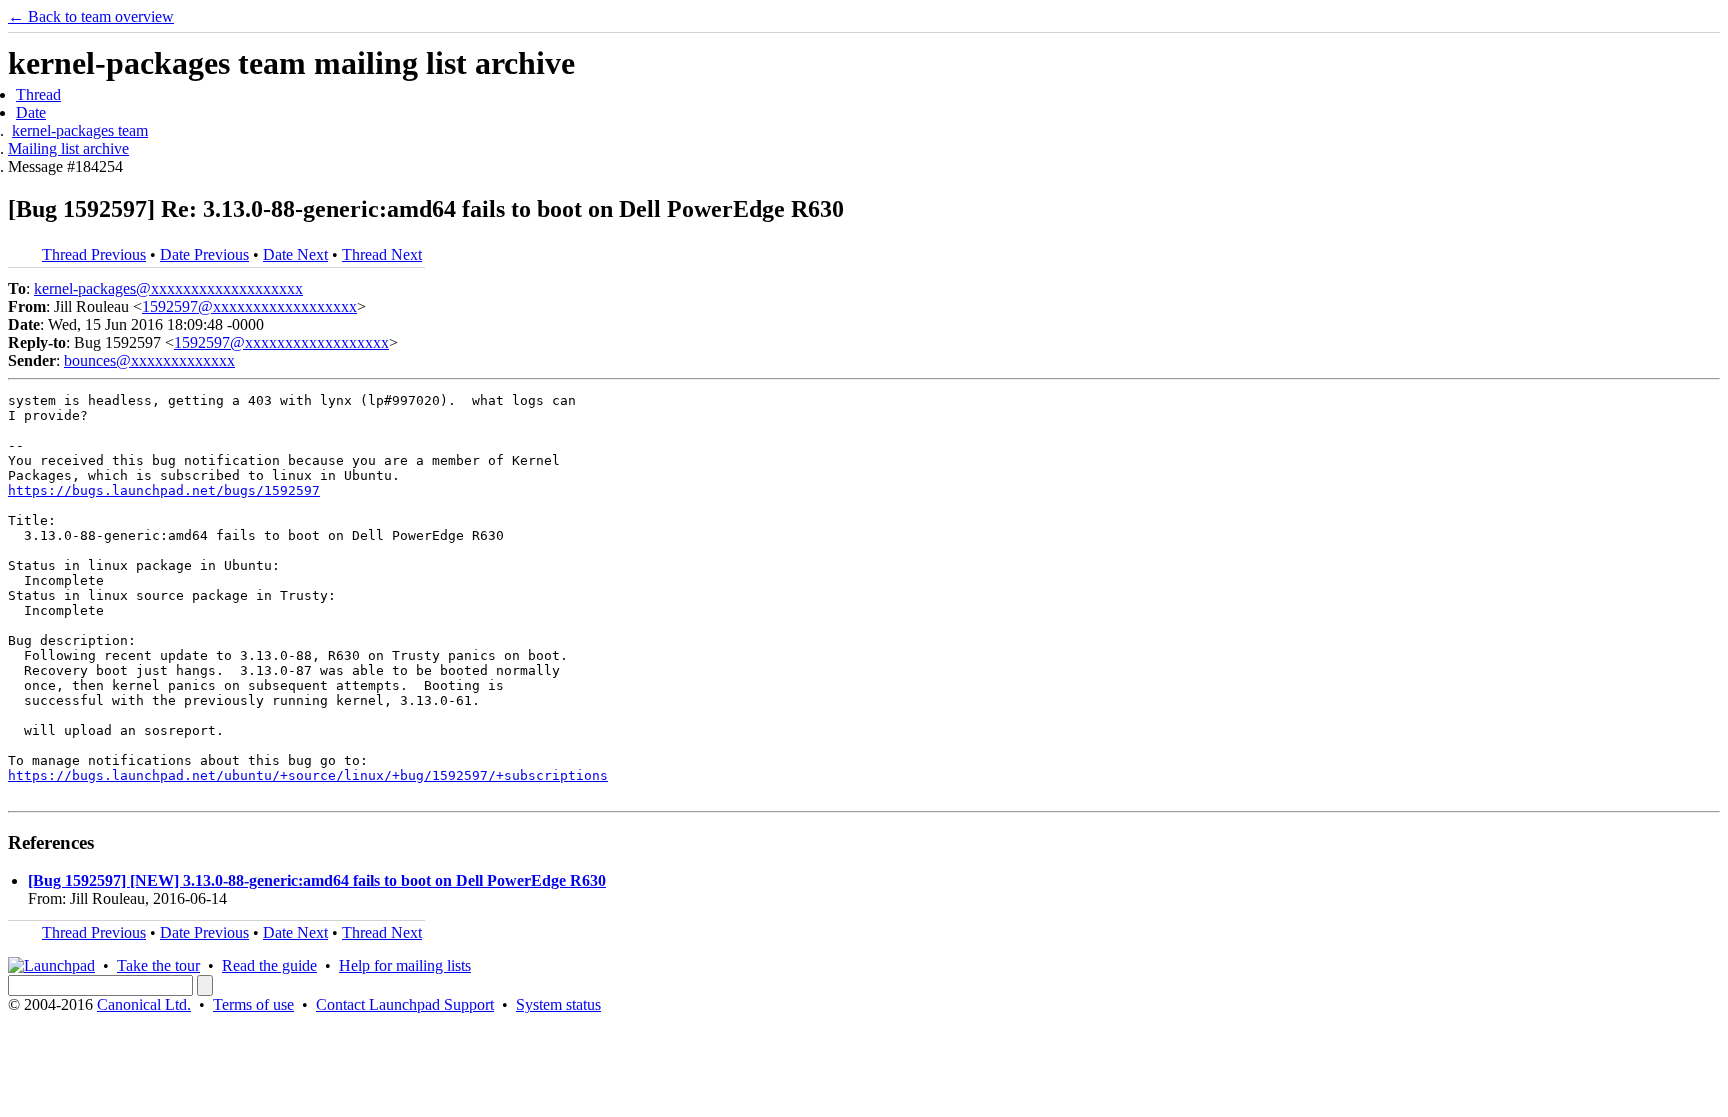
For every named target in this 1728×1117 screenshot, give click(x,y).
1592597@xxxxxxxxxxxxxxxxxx (249, 306)
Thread (38, 94)
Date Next (295, 254)
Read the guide (269, 965)
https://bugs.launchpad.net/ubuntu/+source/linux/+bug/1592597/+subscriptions (308, 775)
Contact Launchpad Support (405, 1004)
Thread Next (382, 254)
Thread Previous (94, 254)
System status (558, 1004)
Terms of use (253, 1004)
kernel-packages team (80, 130)
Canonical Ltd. (144, 1004)
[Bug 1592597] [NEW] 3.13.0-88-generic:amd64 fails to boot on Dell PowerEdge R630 (317, 880)
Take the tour (158, 965)
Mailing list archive (68, 148)
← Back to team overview (91, 16)
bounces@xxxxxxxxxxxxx (149, 360)
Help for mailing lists (405, 965)
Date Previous (204, 254)
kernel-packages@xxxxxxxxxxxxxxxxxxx (168, 288)
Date (31, 112)
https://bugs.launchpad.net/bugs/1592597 (164, 490)
